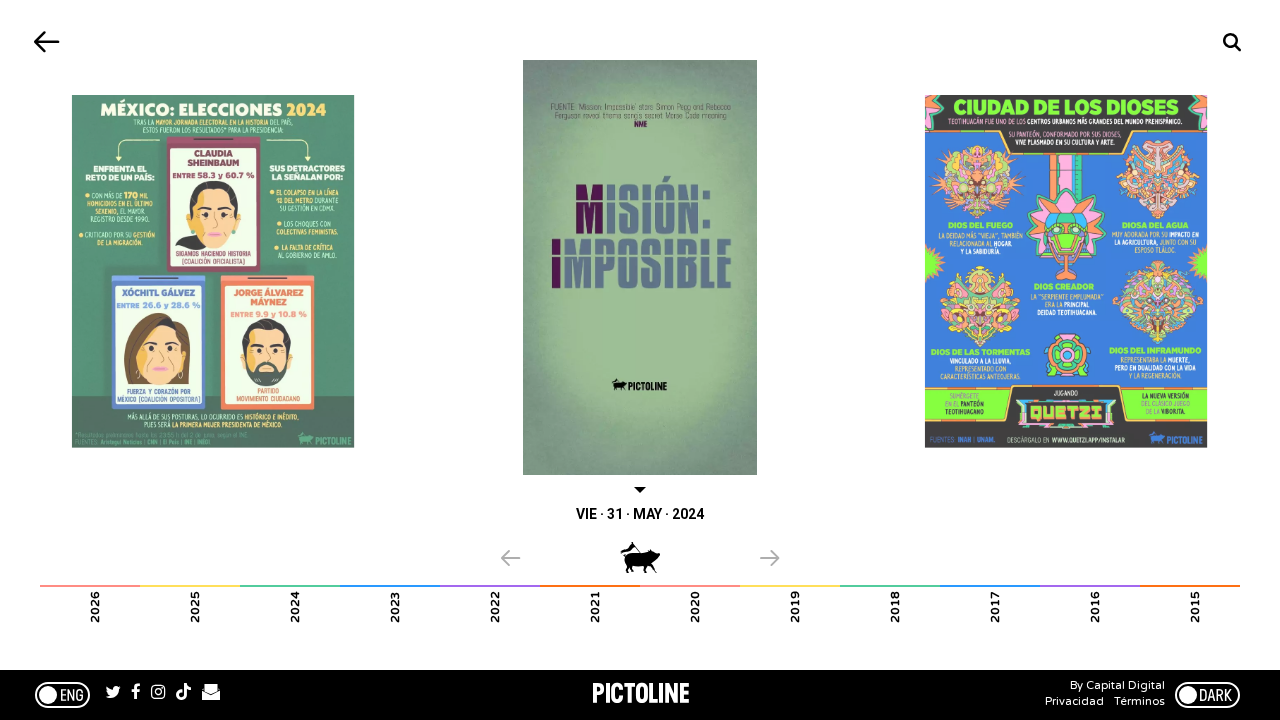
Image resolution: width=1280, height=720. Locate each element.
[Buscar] (1232, 42)
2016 (1095, 607)
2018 (895, 607)
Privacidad (1074, 701)
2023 (395, 607)
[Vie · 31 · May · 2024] (640, 267)
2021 (595, 607)
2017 (995, 607)
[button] (560, 560)
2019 (795, 607)
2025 (195, 607)
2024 (295, 607)
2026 (95, 607)
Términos (1139, 701)
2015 (1195, 607)
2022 (495, 607)
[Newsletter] (211, 695)
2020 (695, 607)
